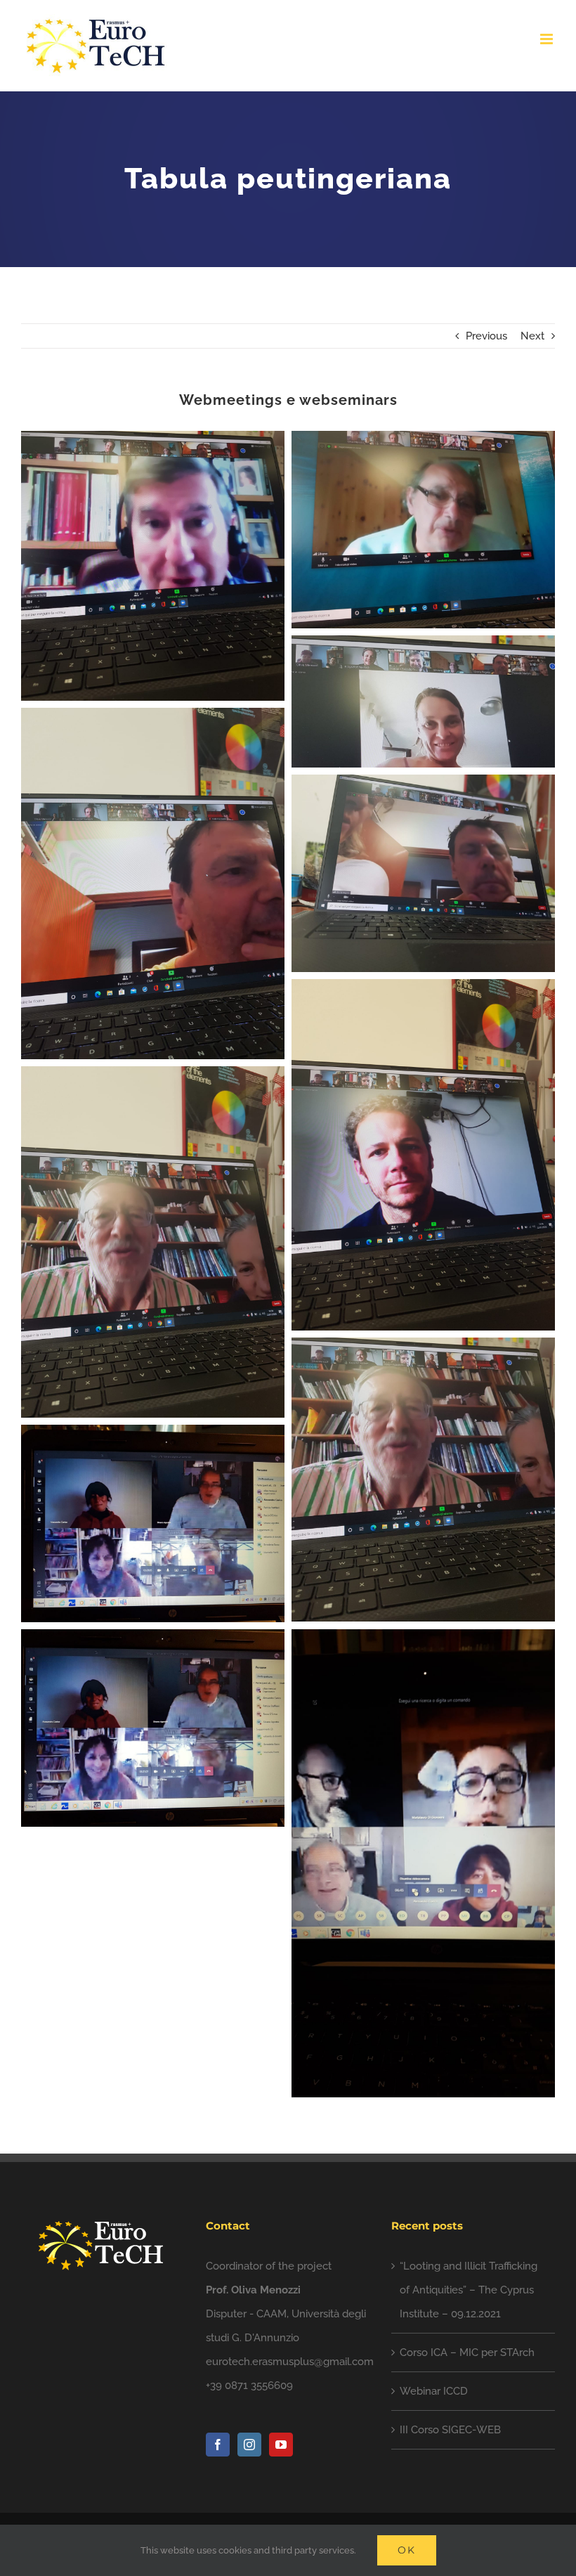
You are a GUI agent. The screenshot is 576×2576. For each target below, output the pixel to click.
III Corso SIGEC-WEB (450, 2430)
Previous (486, 336)
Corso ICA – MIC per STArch (467, 2352)
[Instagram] (249, 2445)
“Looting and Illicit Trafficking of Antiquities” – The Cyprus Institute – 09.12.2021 (469, 2290)
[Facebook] (218, 2445)
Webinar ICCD (434, 2391)
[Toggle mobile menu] (548, 39)
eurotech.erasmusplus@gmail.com (290, 2362)
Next (532, 336)
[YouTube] (281, 2445)
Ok (407, 2550)
